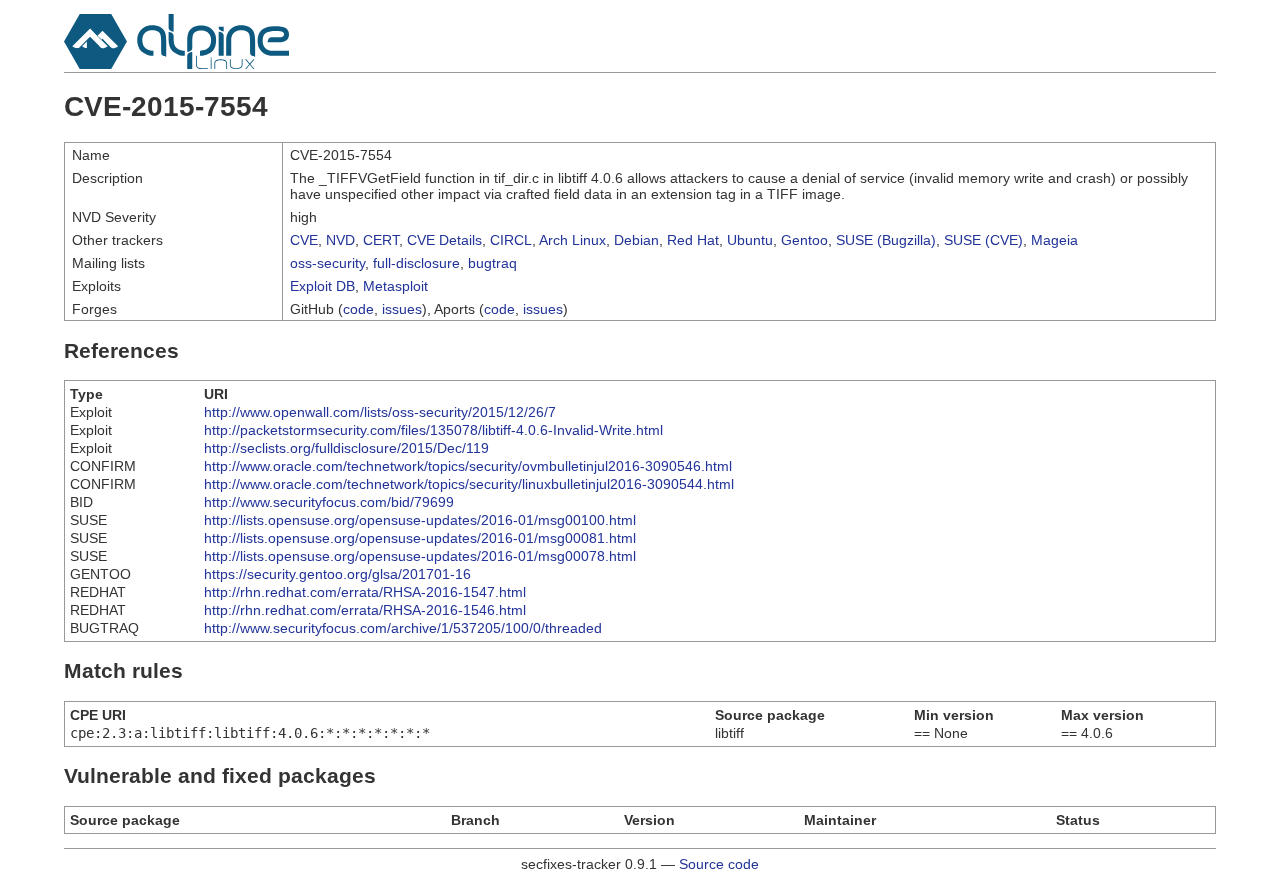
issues (402, 309)
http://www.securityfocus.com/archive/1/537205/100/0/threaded (403, 628)
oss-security (327, 263)
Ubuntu (750, 240)
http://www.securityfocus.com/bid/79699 (329, 502)
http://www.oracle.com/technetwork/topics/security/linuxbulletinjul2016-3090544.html (469, 484)
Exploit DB (322, 286)
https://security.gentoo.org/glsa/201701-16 (337, 574)
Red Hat (693, 240)
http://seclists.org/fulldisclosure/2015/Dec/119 (346, 448)
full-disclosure (416, 263)
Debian (636, 240)
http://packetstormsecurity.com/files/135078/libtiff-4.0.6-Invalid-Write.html (433, 430)
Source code (719, 864)
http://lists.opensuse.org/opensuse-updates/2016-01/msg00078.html (420, 556)
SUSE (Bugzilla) (886, 240)
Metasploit (395, 286)
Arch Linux (572, 240)
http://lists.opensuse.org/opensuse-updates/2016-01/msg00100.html (420, 520)
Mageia (1054, 240)
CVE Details (444, 240)
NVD (340, 240)
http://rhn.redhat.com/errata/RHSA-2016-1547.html (365, 592)
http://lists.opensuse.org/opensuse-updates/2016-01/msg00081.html (420, 538)
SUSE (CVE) (983, 240)
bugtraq (492, 263)
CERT (381, 240)
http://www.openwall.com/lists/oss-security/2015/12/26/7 (380, 412)
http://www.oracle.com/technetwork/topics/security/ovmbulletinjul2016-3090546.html (468, 466)
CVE (304, 240)
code (358, 309)
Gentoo (804, 240)
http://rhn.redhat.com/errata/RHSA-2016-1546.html (365, 610)
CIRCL (511, 240)
